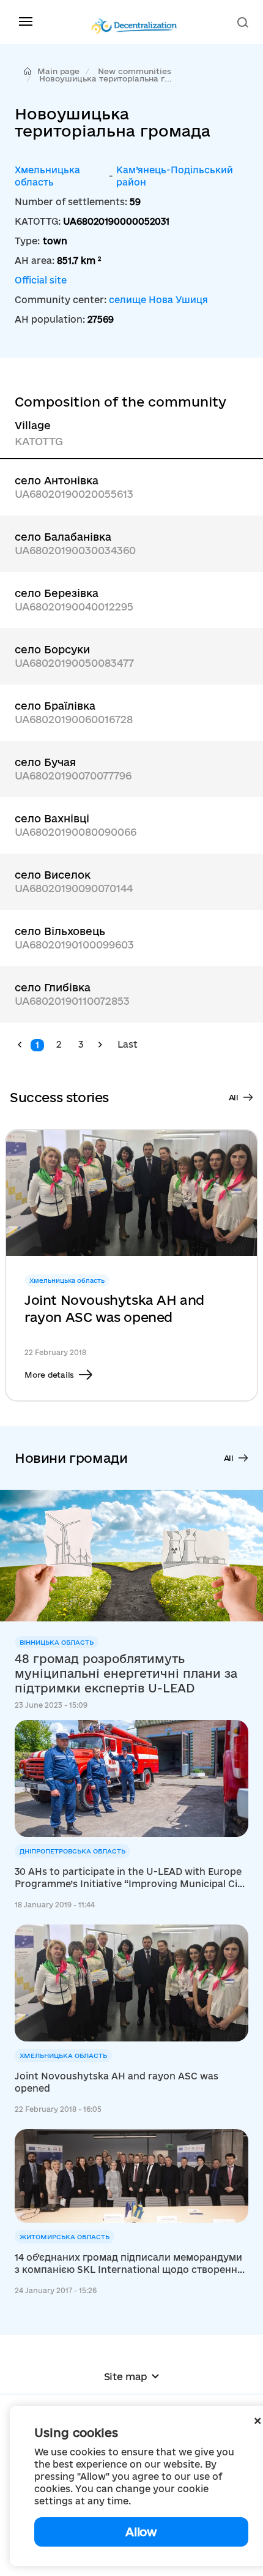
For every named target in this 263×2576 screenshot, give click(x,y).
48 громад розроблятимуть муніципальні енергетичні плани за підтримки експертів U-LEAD (126, 1673)
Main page (58, 71)
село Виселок (53, 875)
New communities (135, 71)
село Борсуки (52, 649)
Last (128, 1044)
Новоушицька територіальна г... (106, 78)
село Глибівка (53, 987)
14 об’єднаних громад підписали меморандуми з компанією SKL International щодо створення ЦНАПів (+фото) (129, 2264)
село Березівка (57, 593)
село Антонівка (57, 480)
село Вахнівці (52, 818)
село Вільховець (60, 931)
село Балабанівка (63, 537)
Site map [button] (126, 2376)
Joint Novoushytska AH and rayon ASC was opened (114, 1309)
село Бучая (45, 762)
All (234, 1097)
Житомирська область (65, 2237)
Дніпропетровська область (72, 1851)
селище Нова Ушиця (158, 300)
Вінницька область (57, 1642)
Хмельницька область (47, 176)
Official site (41, 280)
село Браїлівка (55, 706)
